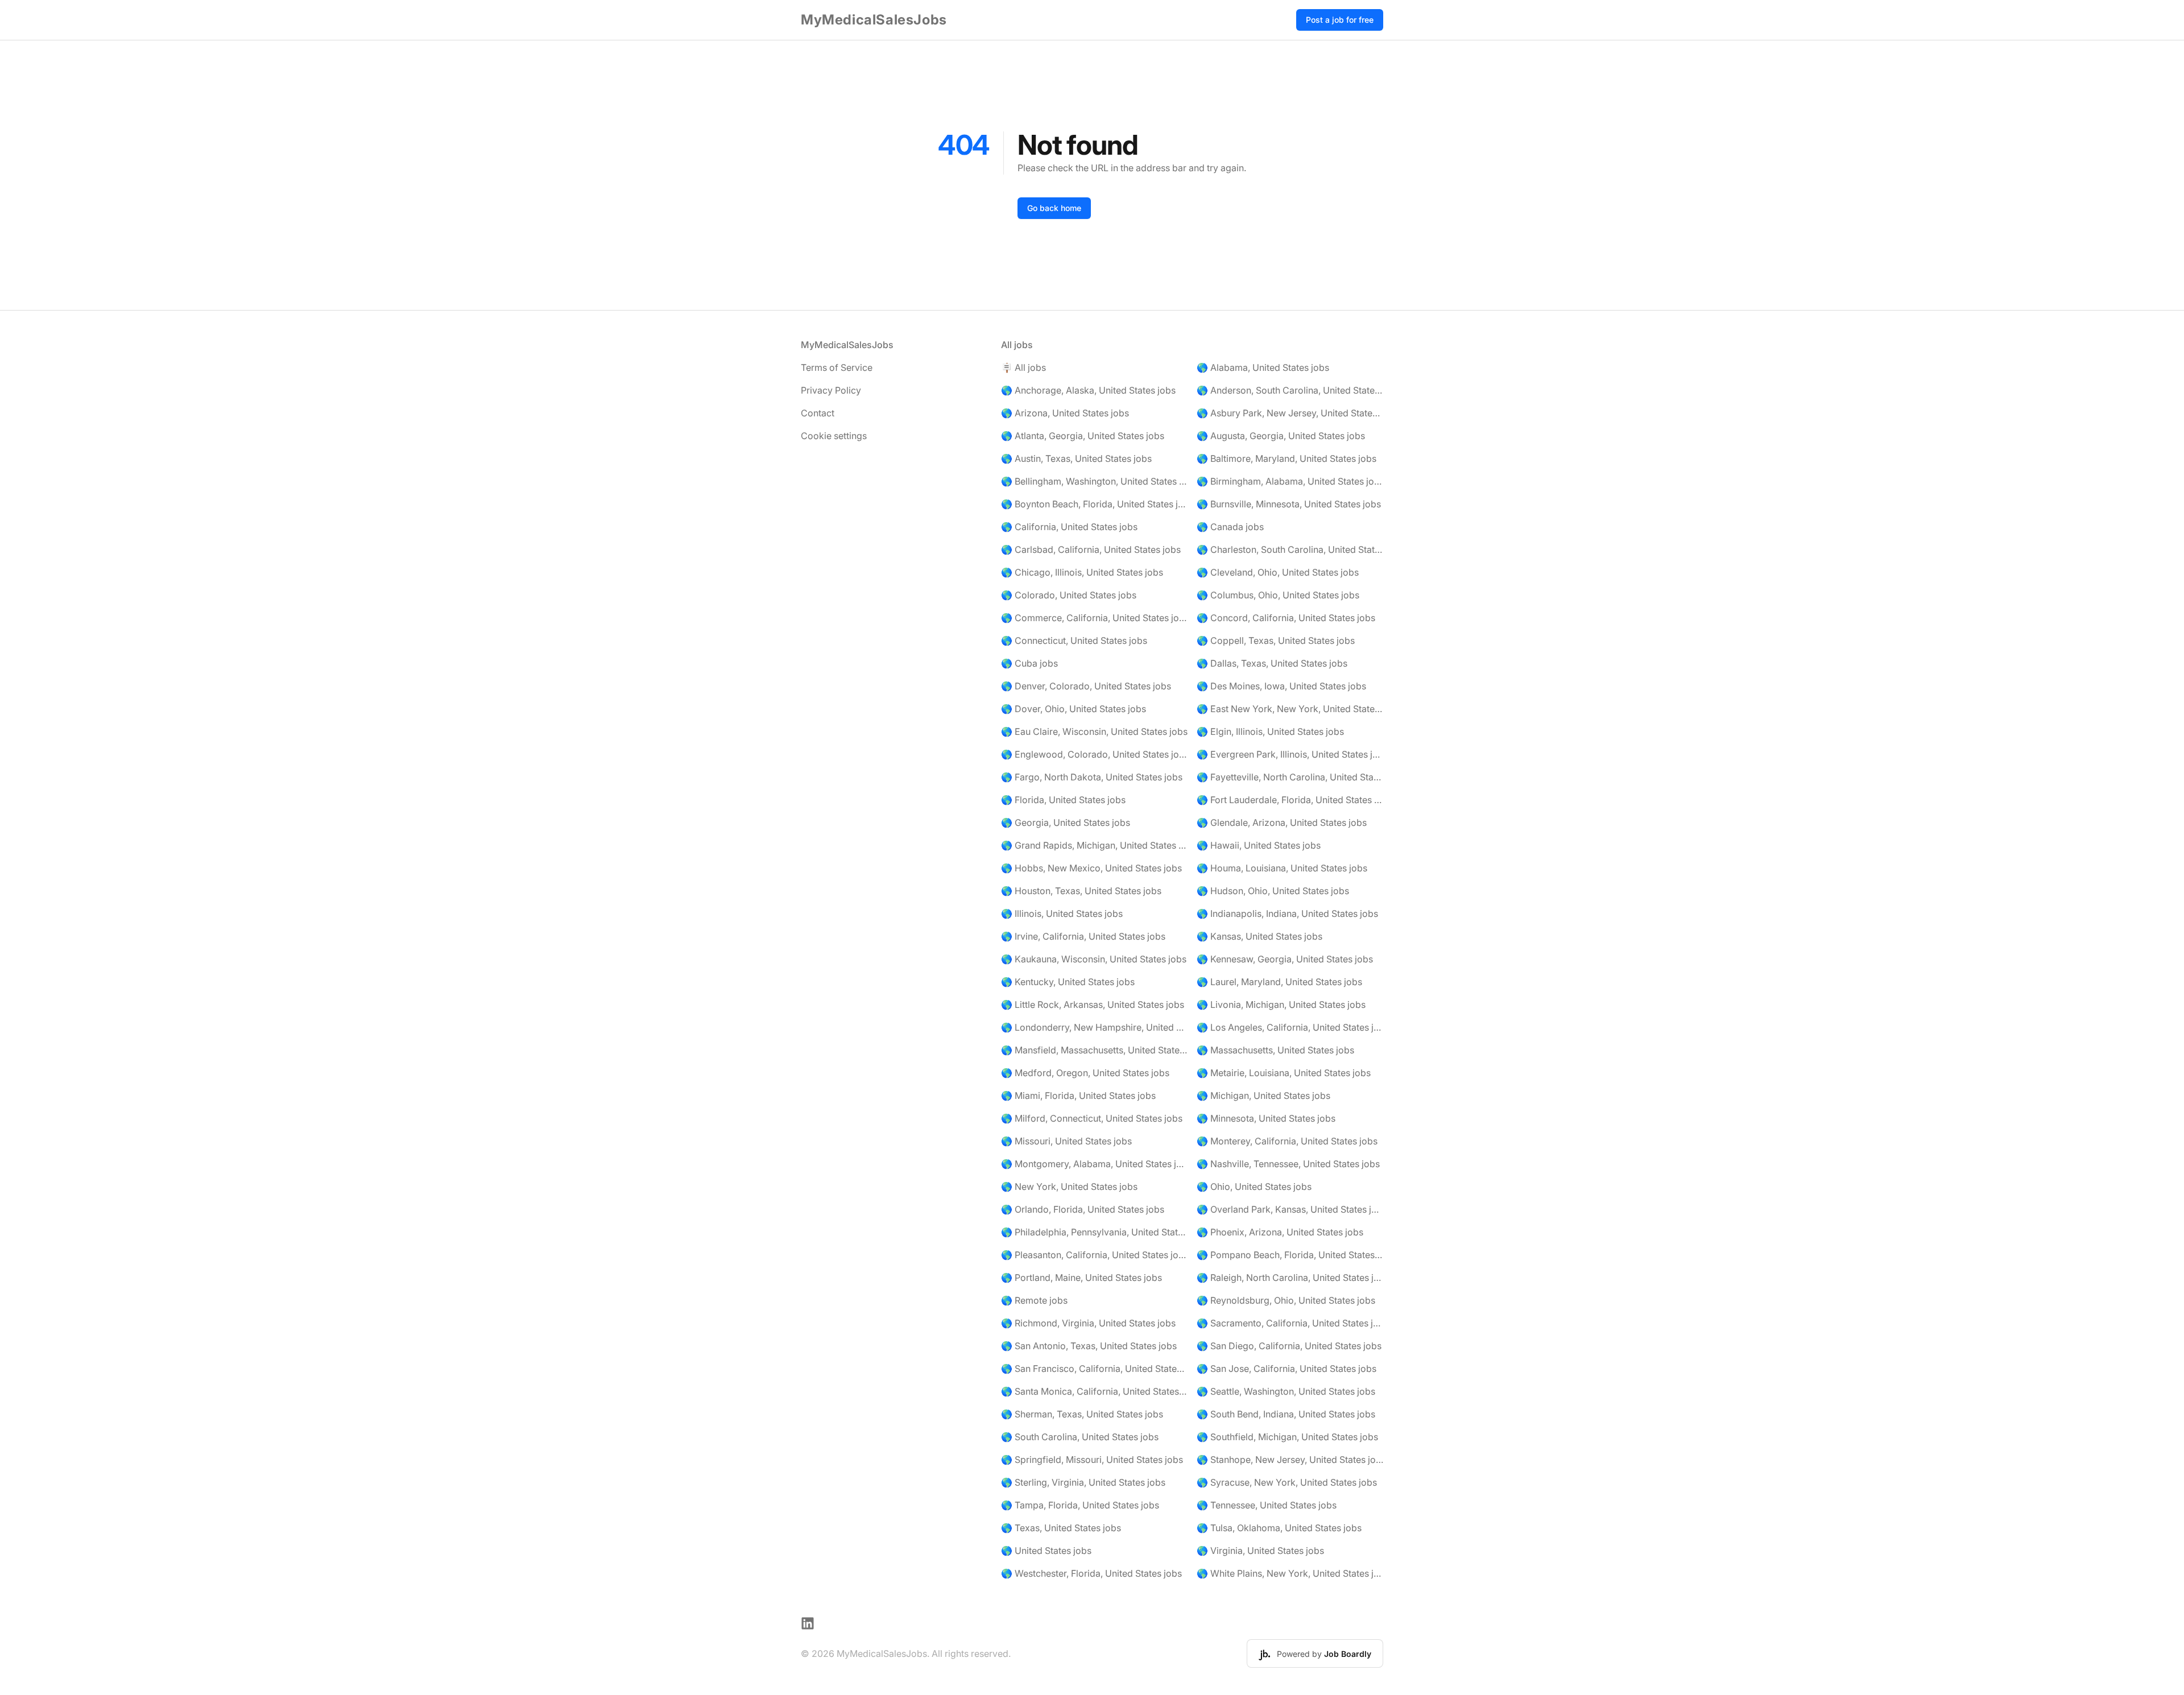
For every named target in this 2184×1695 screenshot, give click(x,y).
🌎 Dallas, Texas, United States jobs (1272, 663)
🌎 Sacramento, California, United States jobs (1290, 1323)
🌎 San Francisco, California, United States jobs (1094, 1369)
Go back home (1054, 208)
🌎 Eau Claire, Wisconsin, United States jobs (1094, 731)
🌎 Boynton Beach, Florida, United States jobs (1094, 504)
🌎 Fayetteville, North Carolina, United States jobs (1290, 777)
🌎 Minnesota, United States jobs (1266, 1118)
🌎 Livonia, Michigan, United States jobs (1281, 1004)
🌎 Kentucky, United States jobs (1068, 982)
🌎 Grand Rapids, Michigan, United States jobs (1094, 845)
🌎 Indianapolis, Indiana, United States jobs (1287, 913)
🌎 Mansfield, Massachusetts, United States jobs (1094, 1050)
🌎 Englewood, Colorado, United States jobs (1094, 754)
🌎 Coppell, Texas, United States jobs (1276, 640)
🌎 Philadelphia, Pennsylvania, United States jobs (1094, 1232)
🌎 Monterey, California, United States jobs (1287, 1141)
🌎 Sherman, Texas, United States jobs (1082, 1414)
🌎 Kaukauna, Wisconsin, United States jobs (1094, 959)
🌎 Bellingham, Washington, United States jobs (1094, 481)
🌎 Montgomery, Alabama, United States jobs (1094, 1164)
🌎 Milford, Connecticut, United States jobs (1092, 1118)
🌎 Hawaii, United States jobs (1259, 845)
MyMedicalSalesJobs (874, 20)
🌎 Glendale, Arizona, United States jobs (1282, 822)
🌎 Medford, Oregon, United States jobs (1085, 1073)
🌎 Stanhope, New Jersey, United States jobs (1290, 1460)
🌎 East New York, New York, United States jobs (1290, 709)
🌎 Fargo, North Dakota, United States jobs (1092, 777)
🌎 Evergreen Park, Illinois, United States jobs (1290, 754)
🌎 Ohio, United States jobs (1254, 1186)
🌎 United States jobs (1046, 1551)
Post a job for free (1340, 20)
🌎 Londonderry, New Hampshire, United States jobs (1094, 1027)
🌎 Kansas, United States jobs (1259, 936)
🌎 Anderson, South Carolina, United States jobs (1290, 390)
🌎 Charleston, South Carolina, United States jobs (1290, 549)
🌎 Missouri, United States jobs (1066, 1141)
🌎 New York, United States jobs (1069, 1186)
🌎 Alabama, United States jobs (1263, 367)
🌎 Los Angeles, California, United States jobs (1290, 1027)
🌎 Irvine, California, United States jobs (1083, 936)
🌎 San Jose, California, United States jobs (1287, 1369)
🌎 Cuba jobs (1029, 663)
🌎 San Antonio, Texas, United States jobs (1089, 1346)
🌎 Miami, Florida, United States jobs (1078, 1095)
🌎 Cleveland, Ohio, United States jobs (1278, 572)
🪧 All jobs (1023, 367)
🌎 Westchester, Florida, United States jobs (1091, 1573)
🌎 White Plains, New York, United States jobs (1290, 1573)
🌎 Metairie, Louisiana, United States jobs (1284, 1073)
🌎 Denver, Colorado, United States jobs (1086, 686)
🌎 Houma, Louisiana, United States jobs (1282, 868)
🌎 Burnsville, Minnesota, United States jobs (1289, 504)
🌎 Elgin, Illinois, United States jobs (1270, 731)
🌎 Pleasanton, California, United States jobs (1094, 1255)
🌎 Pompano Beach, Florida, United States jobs (1290, 1255)
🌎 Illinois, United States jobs (1062, 913)
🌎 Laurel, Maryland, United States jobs (1279, 982)
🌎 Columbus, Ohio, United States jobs (1278, 595)
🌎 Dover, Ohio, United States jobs (1074, 709)
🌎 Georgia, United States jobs (1066, 822)
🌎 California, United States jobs (1069, 527)
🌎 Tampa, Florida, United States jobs (1080, 1505)
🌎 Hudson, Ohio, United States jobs (1273, 891)
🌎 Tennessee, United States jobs (1267, 1505)
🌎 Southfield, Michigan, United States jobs (1287, 1437)
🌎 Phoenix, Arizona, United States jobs (1280, 1232)
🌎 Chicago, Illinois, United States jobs (1082, 572)
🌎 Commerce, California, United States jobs (1094, 618)
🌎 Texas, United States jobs (1061, 1528)
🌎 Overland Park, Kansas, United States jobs (1290, 1209)
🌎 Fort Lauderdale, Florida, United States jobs (1290, 800)
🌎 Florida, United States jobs (1063, 800)
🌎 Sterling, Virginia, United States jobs (1083, 1482)
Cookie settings (834, 436)
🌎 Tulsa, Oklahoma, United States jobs (1279, 1528)
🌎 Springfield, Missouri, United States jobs (1092, 1460)
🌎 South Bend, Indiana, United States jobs (1286, 1414)
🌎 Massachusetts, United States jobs (1275, 1050)
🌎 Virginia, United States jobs (1260, 1551)
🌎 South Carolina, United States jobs (1080, 1437)
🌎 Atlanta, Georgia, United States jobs (1083, 436)
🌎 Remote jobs (1034, 1300)
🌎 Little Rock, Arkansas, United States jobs (1093, 1004)
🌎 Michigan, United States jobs (1263, 1095)
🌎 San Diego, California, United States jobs (1289, 1346)
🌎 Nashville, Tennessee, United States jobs (1288, 1164)
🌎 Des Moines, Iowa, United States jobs (1281, 686)
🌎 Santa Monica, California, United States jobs (1094, 1391)
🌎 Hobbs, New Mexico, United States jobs (1091, 868)
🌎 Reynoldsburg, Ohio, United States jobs (1286, 1300)
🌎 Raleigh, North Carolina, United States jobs (1290, 1278)
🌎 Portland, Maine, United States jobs (1081, 1278)
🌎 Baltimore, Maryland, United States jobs (1287, 458)
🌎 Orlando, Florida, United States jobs (1083, 1209)
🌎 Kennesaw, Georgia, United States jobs (1285, 959)
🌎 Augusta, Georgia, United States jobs (1281, 436)
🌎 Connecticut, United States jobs (1074, 640)
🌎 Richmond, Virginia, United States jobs (1088, 1323)
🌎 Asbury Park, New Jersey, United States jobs (1290, 413)
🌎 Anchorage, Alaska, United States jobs (1088, 390)
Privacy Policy (831, 390)
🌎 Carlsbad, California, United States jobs (1091, 549)
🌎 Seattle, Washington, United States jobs (1286, 1391)
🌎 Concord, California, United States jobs (1286, 618)
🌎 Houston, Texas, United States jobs (1081, 891)
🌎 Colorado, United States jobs (1069, 595)
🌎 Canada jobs (1230, 527)
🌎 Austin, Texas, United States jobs (1076, 458)
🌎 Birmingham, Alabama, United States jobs (1290, 481)
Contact (818, 413)
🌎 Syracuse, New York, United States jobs (1287, 1482)
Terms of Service (837, 367)
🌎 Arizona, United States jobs (1065, 413)
